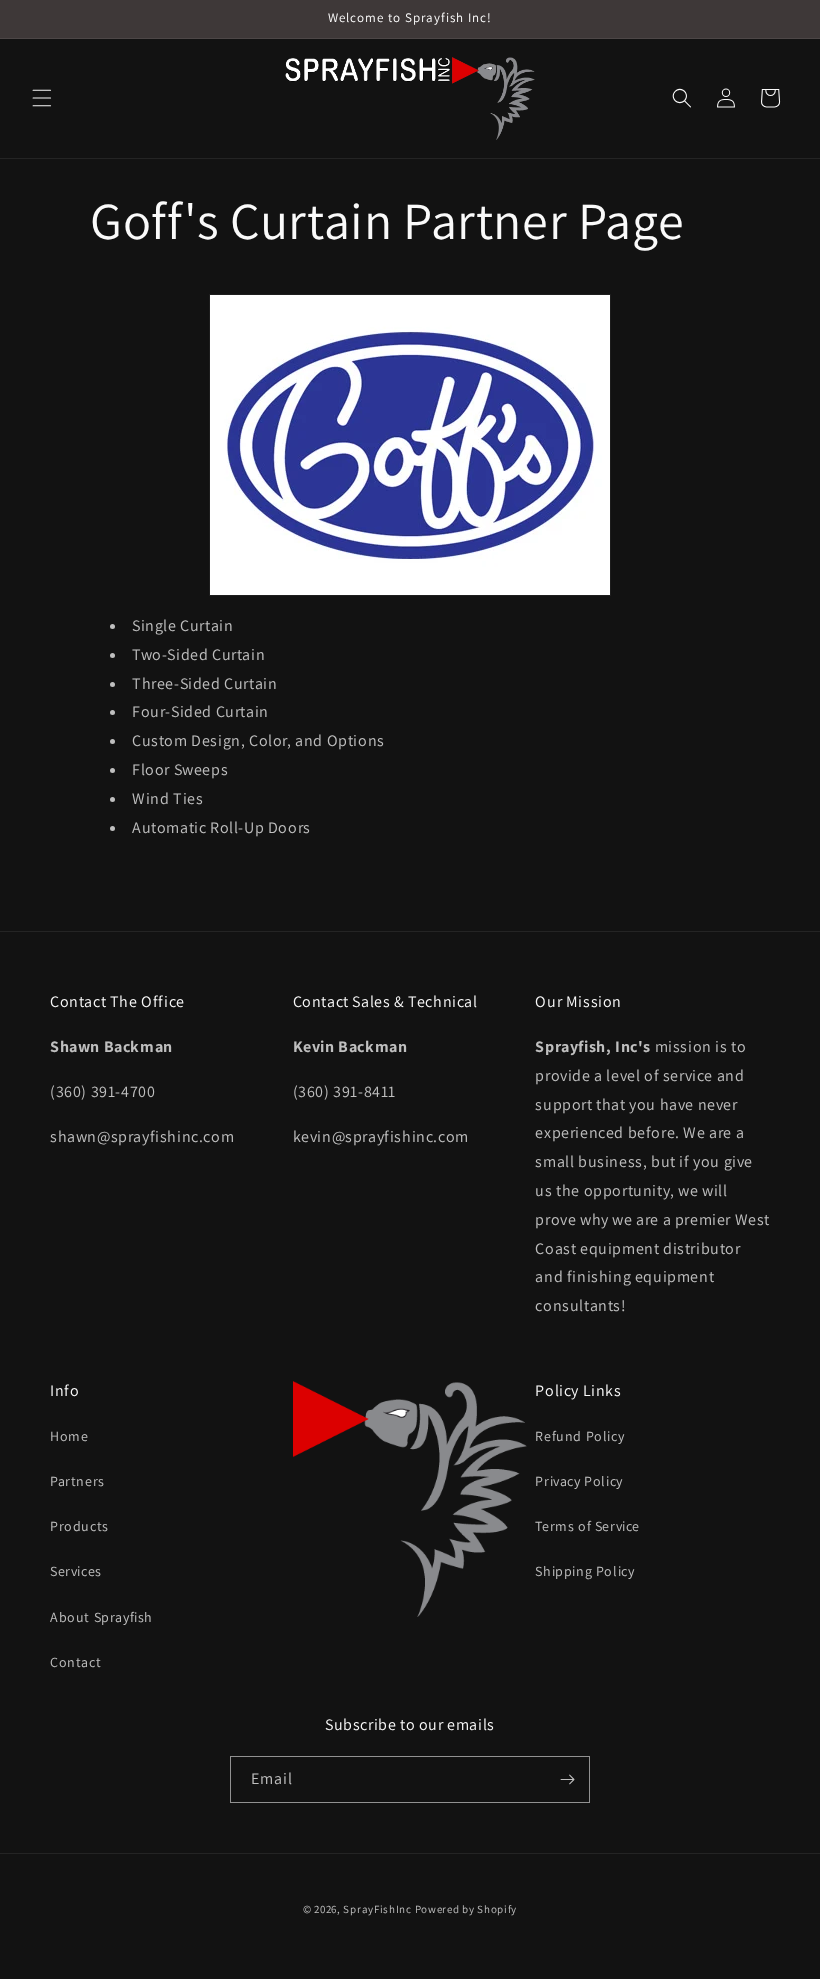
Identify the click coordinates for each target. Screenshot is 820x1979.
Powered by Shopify (466, 1909)
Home (69, 1436)
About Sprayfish (101, 1617)
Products (79, 1526)
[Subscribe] (567, 1779)
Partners (77, 1481)
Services (76, 1571)
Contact (75, 1662)
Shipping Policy (584, 1571)
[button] (42, 98)
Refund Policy (579, 1436)
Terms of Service (587, 1526)
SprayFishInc (377, 1909)
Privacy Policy (578, 1481)
